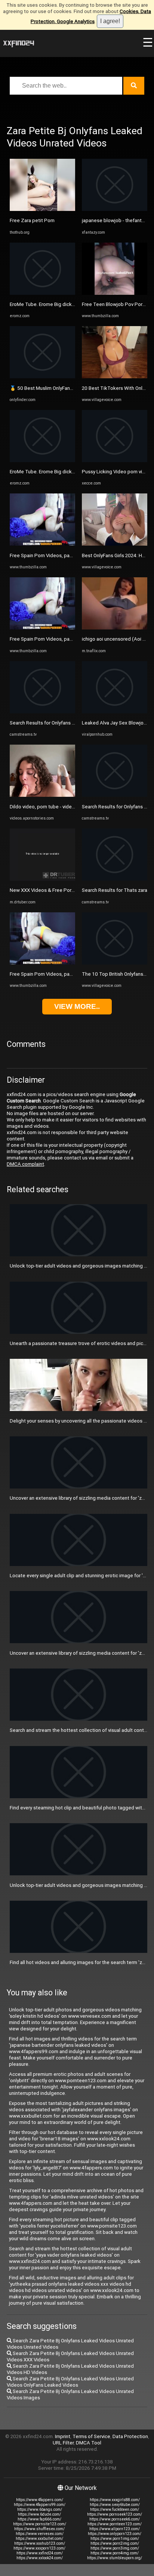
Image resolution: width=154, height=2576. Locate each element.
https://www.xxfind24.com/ (40, 2553)
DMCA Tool (89, 2443)
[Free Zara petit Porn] (42, 209)
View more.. (77, 1006)
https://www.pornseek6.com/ (115, 2519)
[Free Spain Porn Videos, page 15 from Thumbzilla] (42, 544)
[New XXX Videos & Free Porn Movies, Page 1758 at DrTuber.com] (42, 879)
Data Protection (130, 2436)
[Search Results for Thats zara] (115, 879)
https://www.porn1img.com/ (115, 2539)
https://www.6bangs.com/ (40, 2509)
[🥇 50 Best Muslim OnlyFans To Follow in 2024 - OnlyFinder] (42, 377)
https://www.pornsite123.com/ (40, 2524)
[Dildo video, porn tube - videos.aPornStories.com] (42, 795)
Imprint (63, 2436)
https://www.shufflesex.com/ (39, 2529)
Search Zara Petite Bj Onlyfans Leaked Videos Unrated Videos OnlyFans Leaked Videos (70, 2382)
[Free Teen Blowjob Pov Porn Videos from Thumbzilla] (115, 293)
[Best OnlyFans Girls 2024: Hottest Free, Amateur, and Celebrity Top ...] (115, 544)
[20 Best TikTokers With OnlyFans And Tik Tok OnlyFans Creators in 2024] (115, 377)
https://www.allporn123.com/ (115, 2529)
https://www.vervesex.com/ (40, 2534)
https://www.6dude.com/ (39, 2514)
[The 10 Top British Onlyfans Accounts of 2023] (115, 963)
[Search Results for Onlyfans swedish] (42, 712)
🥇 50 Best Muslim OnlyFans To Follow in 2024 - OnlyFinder (75, 388)
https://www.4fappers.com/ (40, 2500)
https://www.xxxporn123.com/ (39, 2548)
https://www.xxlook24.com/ (40, 2558)
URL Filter (63, 2443)
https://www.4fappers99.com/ (40, 2505)
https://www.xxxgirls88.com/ (115, 2500)
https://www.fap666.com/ (39, 2519)
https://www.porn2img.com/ (115, 2543)
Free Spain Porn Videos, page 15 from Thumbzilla (65, 555)
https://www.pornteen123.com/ (115, 2524)
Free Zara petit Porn (32, 220)
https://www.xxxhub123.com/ (40, 2543)
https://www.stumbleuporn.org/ (115, 2558)
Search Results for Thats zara (115, 890)
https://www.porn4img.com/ (115, 2553)
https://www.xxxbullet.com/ (39, 2539)
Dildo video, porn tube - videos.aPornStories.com (64, 807)
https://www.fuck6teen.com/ (115, 2509)
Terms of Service (91, 2436)
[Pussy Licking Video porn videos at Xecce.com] (115, 460)
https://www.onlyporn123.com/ (115, 2534)
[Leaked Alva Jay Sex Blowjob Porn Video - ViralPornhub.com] (115, 712)
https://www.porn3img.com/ (115, 2548)
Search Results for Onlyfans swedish (50, 723)
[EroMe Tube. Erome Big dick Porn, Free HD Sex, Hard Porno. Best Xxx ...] (42, 293)
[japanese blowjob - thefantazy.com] (115, 209)
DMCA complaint (25, 1164)
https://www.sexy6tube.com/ (115, 2505)
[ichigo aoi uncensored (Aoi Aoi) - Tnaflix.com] (115, 628)
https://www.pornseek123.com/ (115, 2514)
